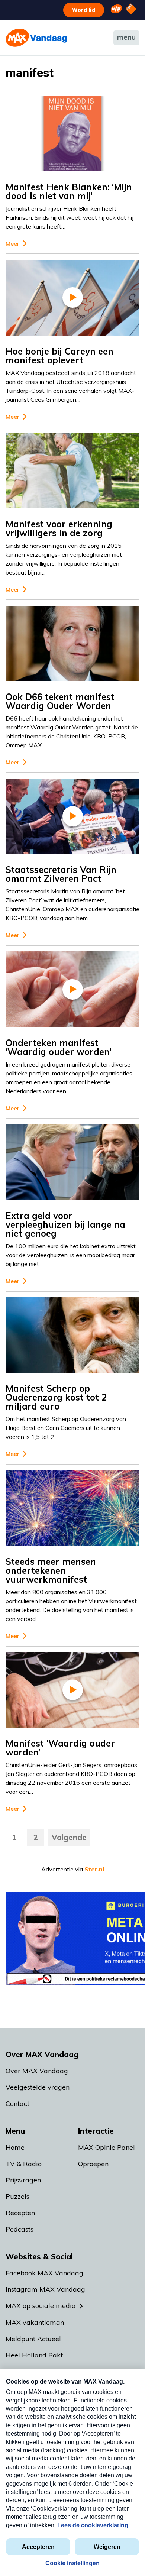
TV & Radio (24, 2164)
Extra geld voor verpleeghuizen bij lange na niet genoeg (65, 1224)
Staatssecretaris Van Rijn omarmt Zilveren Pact (61, 874)
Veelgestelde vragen (38, 2087)
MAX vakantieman (35, 2322)
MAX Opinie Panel (107, 2147)
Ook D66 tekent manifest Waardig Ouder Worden (60, 701)
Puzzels (17, 2196)
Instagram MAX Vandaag (45, 2289)
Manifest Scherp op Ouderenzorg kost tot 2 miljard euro (56, 1397)
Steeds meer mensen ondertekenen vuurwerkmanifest (51, 1570)
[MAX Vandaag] (36, 38)
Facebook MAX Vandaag (44, 2273)
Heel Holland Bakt (34, 2355)
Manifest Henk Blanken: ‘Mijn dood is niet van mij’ (69, 191)
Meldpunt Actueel (33, 2339)
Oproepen (93, 2164)
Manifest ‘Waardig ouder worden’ (60, 1748)
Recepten (20, 2213)
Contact (17, 2103)
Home (15, 2147)
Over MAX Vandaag (37, 2071)
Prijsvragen (23, 2180)
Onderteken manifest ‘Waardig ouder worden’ (59, 1047)
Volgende (69, 1837)
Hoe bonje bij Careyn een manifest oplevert (59, 356)
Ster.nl (94, 1869)
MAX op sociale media (41, 2306)
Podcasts (20, 2229)
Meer (12, 244)
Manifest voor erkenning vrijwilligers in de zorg (59, 528)
